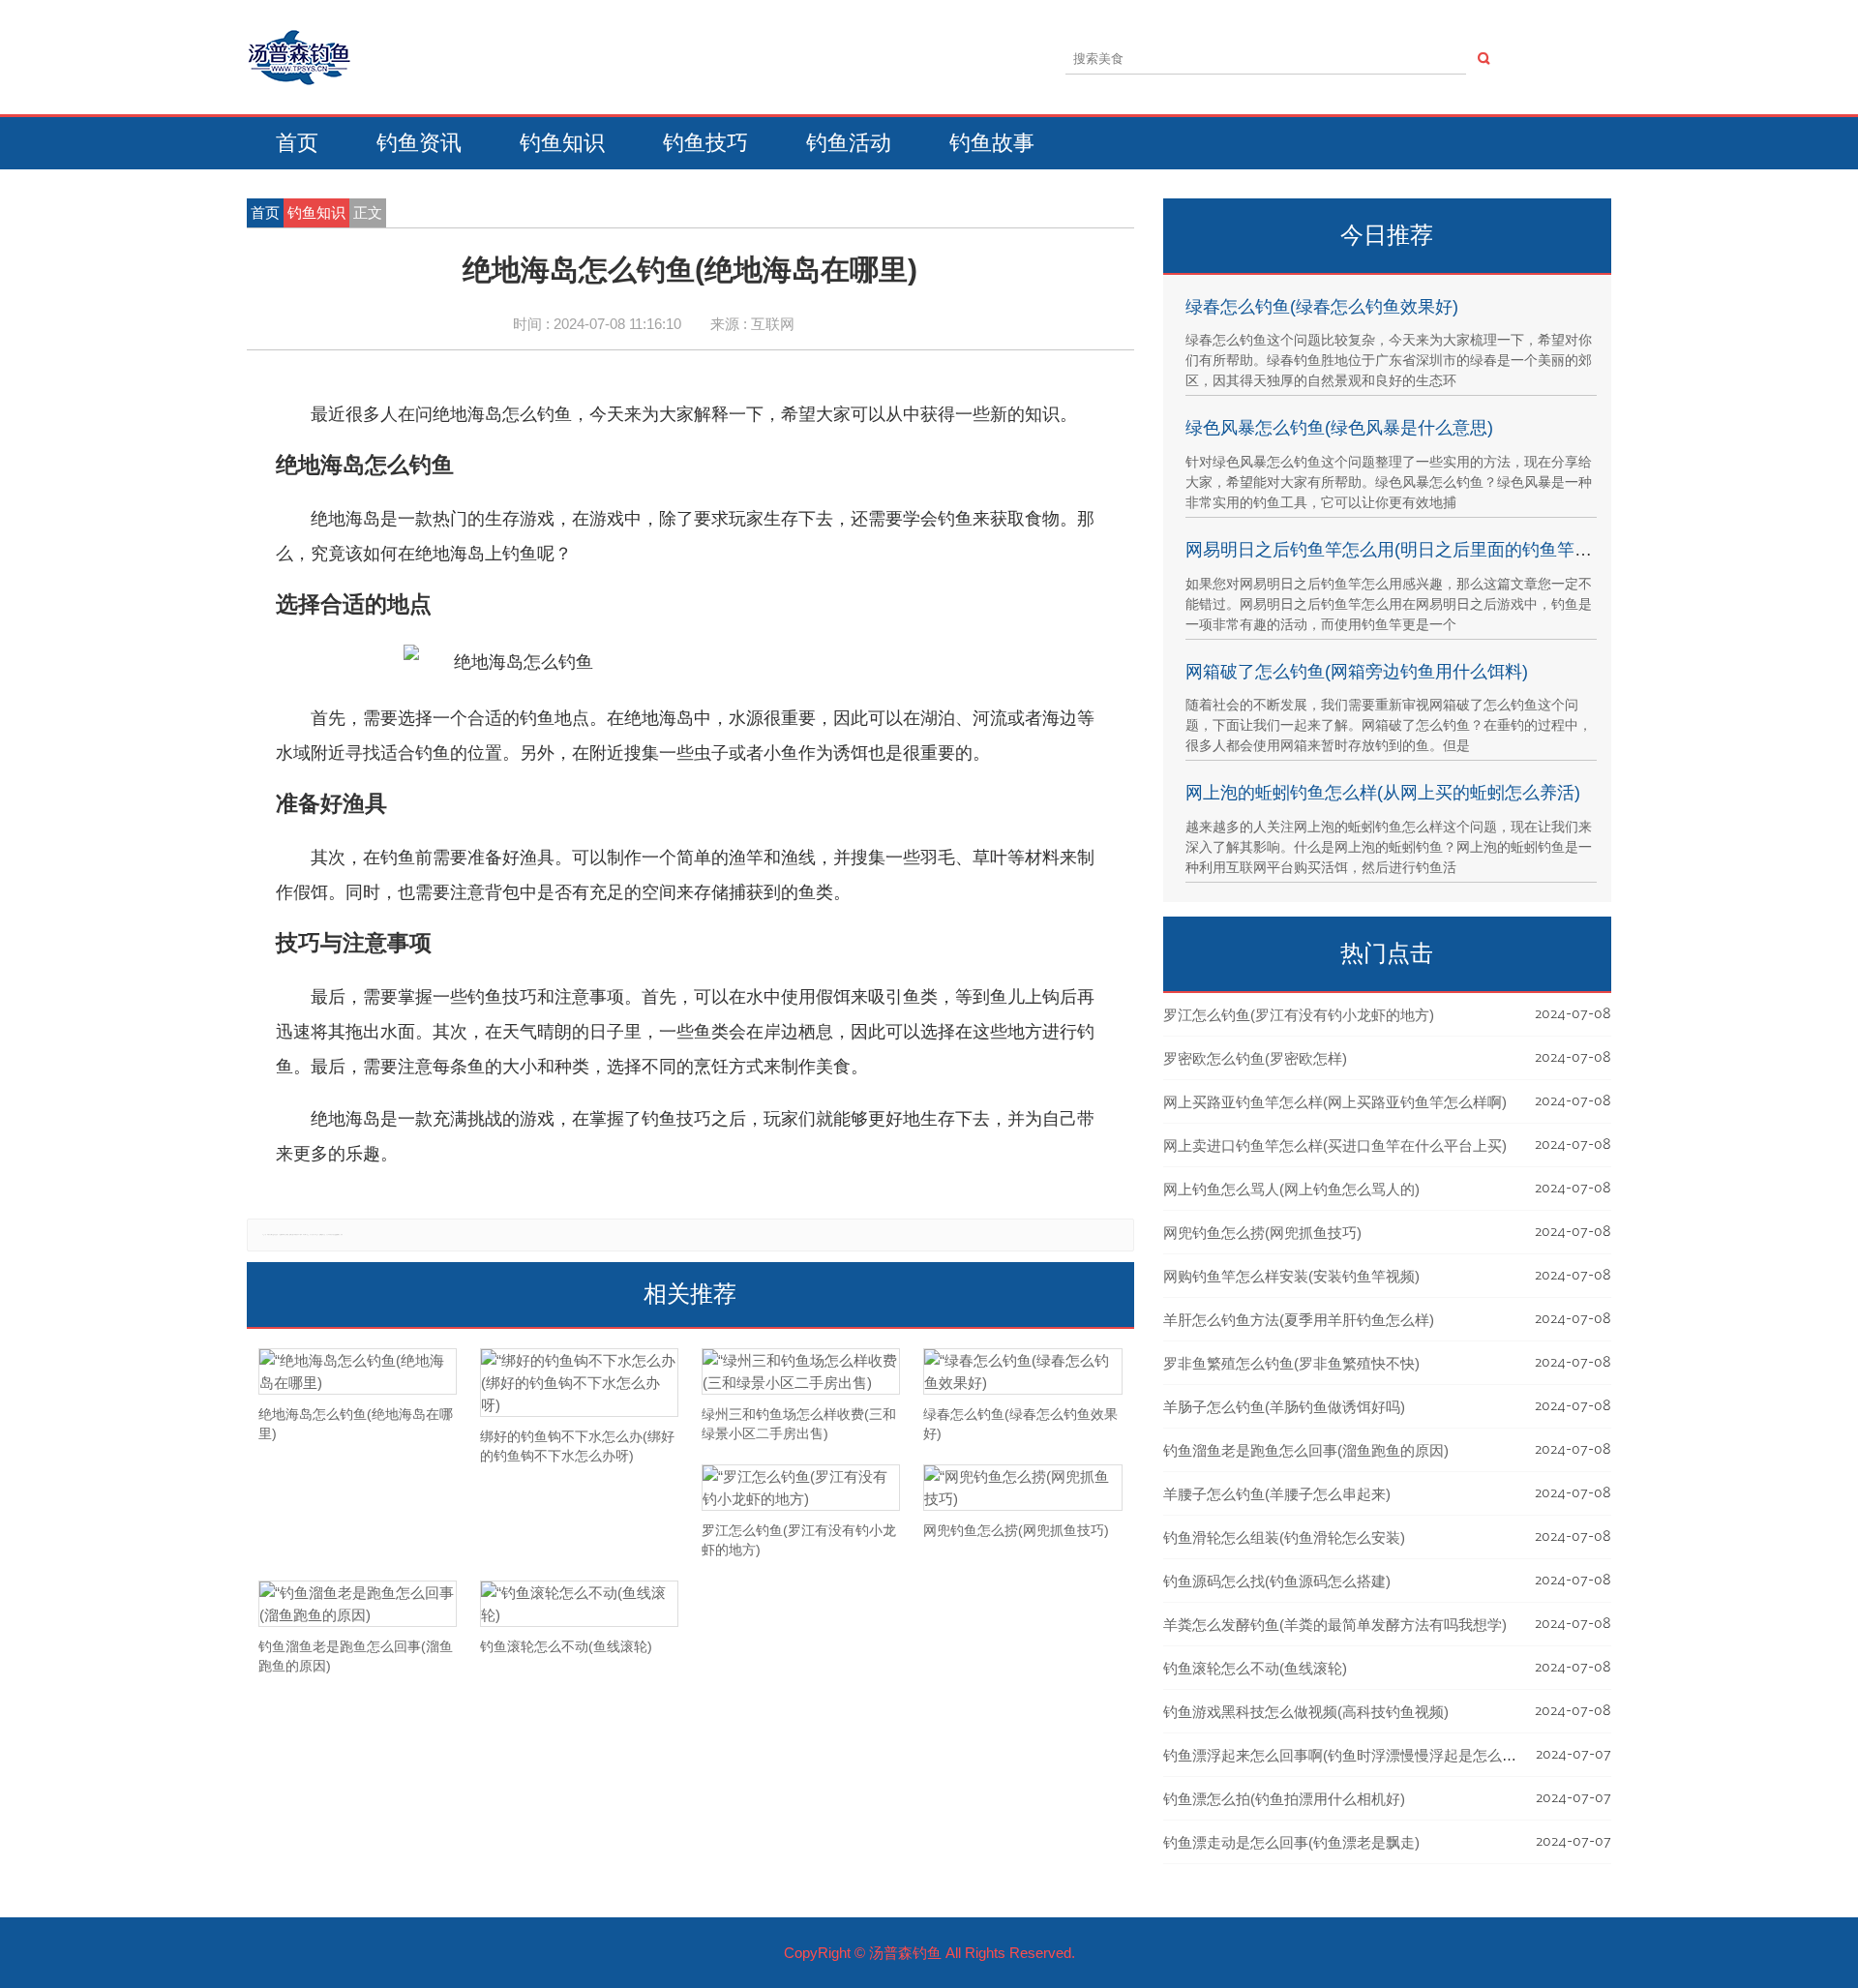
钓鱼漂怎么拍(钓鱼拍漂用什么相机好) (1284, 1799)
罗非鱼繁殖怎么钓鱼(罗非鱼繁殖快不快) (1291, 1363)
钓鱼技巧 (705, 143)
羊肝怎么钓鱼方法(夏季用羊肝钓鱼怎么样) (1299, 1320)
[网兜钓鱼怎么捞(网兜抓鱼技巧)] (1022, 1488)
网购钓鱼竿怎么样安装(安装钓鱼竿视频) (1291, 1276)
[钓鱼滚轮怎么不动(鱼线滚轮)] (579, 1604)
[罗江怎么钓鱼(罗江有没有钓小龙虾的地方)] (801, 1488)
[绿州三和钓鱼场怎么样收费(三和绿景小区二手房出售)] (801, 1371)
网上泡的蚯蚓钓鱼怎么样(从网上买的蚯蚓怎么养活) (1383, 793)
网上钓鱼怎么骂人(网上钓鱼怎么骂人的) (1291, 1189)
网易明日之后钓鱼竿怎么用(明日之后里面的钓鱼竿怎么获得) (1418, 550)
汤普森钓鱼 (905, 1953)
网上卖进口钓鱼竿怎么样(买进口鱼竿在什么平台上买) (1335, 1145)
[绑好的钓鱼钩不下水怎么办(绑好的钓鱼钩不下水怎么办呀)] (579, 1383)
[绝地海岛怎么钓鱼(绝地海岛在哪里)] (358, 1371)
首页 (297, 143)
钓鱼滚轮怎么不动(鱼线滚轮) (1255, 1668)
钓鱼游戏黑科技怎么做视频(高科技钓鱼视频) (1306, 1712)
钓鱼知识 (562, 143)
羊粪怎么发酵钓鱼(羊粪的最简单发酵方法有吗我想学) (1335, 1625)
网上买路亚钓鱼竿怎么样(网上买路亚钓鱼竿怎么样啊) (1335, 1102)
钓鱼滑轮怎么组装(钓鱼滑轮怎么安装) (1284, 1537)
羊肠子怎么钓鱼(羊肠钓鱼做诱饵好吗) (1284, 1407)
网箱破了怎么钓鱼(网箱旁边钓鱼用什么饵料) (1357, 672)
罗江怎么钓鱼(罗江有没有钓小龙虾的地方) (1299, 1015)
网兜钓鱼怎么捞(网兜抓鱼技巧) (1262, 1233)
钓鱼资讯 (419, 143)
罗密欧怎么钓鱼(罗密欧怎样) (1255, 1058)
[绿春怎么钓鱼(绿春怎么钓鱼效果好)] (1022, 1371)
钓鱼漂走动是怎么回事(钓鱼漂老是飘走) (1291, 1842)
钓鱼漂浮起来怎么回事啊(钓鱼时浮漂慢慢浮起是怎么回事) (1349, 1755)
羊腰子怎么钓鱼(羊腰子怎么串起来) (1277, 1494)
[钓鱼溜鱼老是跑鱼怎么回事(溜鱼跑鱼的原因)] (358, 1604)
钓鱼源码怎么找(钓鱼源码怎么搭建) (1277, 1581)
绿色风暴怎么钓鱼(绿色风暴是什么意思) (1339, 428)
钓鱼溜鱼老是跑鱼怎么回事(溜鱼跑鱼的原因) (1306, 1450)
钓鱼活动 (849, 143)
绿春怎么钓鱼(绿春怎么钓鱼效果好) (1322, 307)
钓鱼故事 (992, 143)
